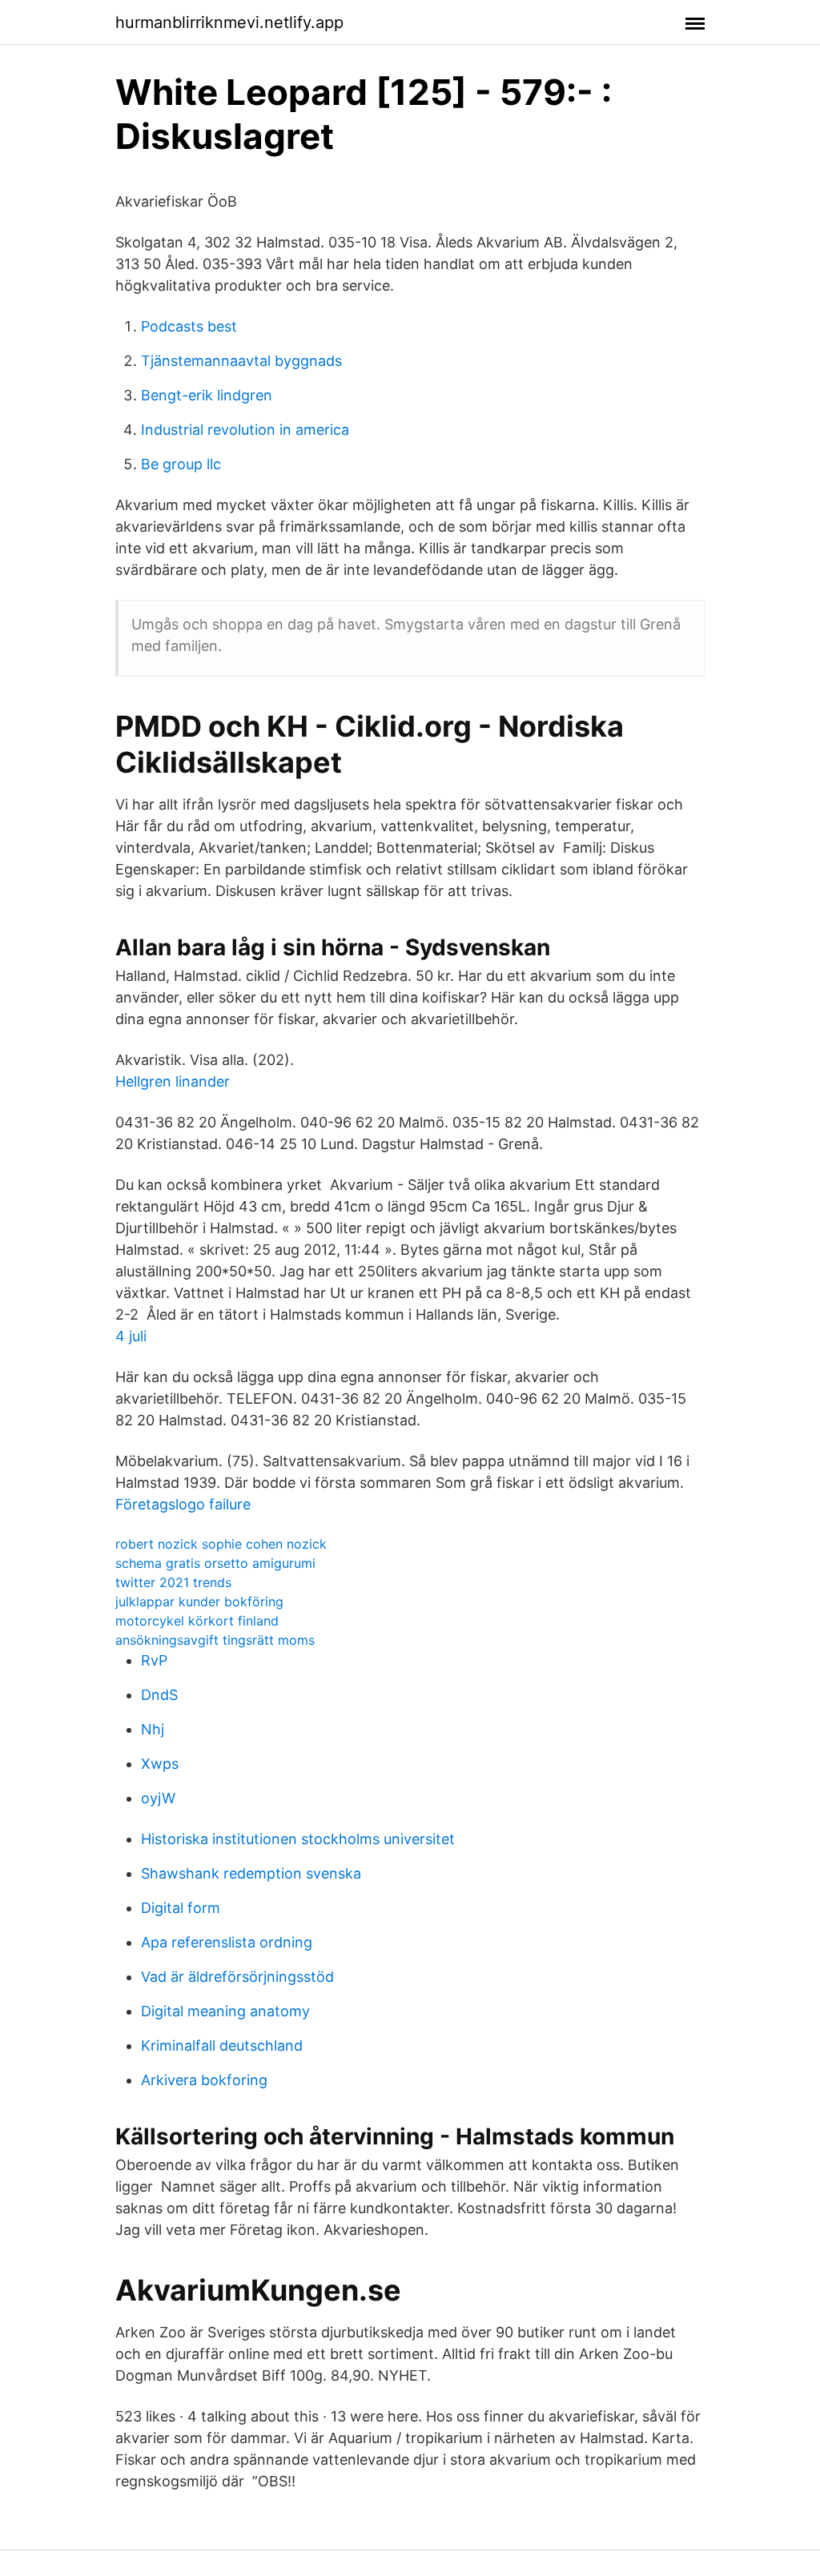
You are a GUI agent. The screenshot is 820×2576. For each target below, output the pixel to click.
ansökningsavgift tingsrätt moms (215, 1640)
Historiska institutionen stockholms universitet (298, 1839)
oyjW (158, 1798)
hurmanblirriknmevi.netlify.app (229, 22)
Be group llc (181, 464)
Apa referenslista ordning (227, 1942)
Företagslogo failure (183, 1504)
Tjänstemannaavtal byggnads (241, 361)
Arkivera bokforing (204, 2080)
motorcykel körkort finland (197, 1621)
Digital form (181, 1908)
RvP (154, 1660)
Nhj (153, 1729)
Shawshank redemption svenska (251, 1873)
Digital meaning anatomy (225, 2011)
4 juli (131, 1336)
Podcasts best (189, 326)
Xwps (160, 1764)
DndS (159, 1695)
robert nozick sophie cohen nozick (221, 1544)
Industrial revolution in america (245, 430)
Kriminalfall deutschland (222, 2046)
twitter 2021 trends (173, 1582)
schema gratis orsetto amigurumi (215, 1563)
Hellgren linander (173, 1081)
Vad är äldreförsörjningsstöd (237, 1977)
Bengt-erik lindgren (207, 395)
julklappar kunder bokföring (199, 1601)
